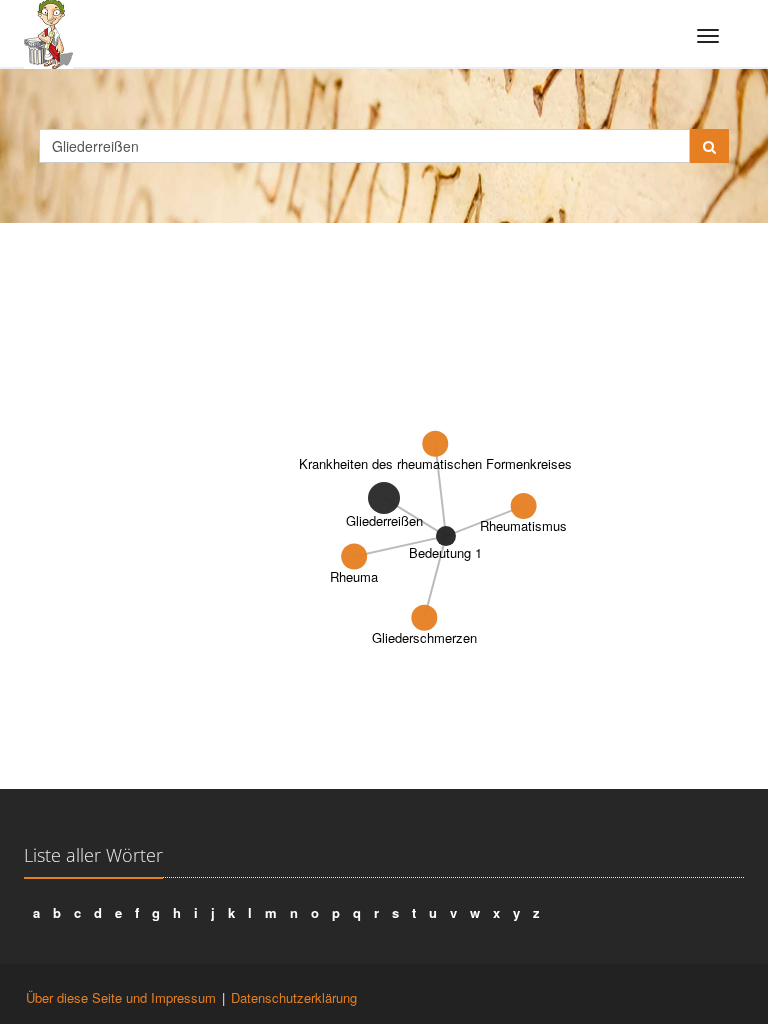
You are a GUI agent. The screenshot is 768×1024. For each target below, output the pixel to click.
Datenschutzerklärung (294, 997)
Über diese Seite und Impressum (121, 997)
